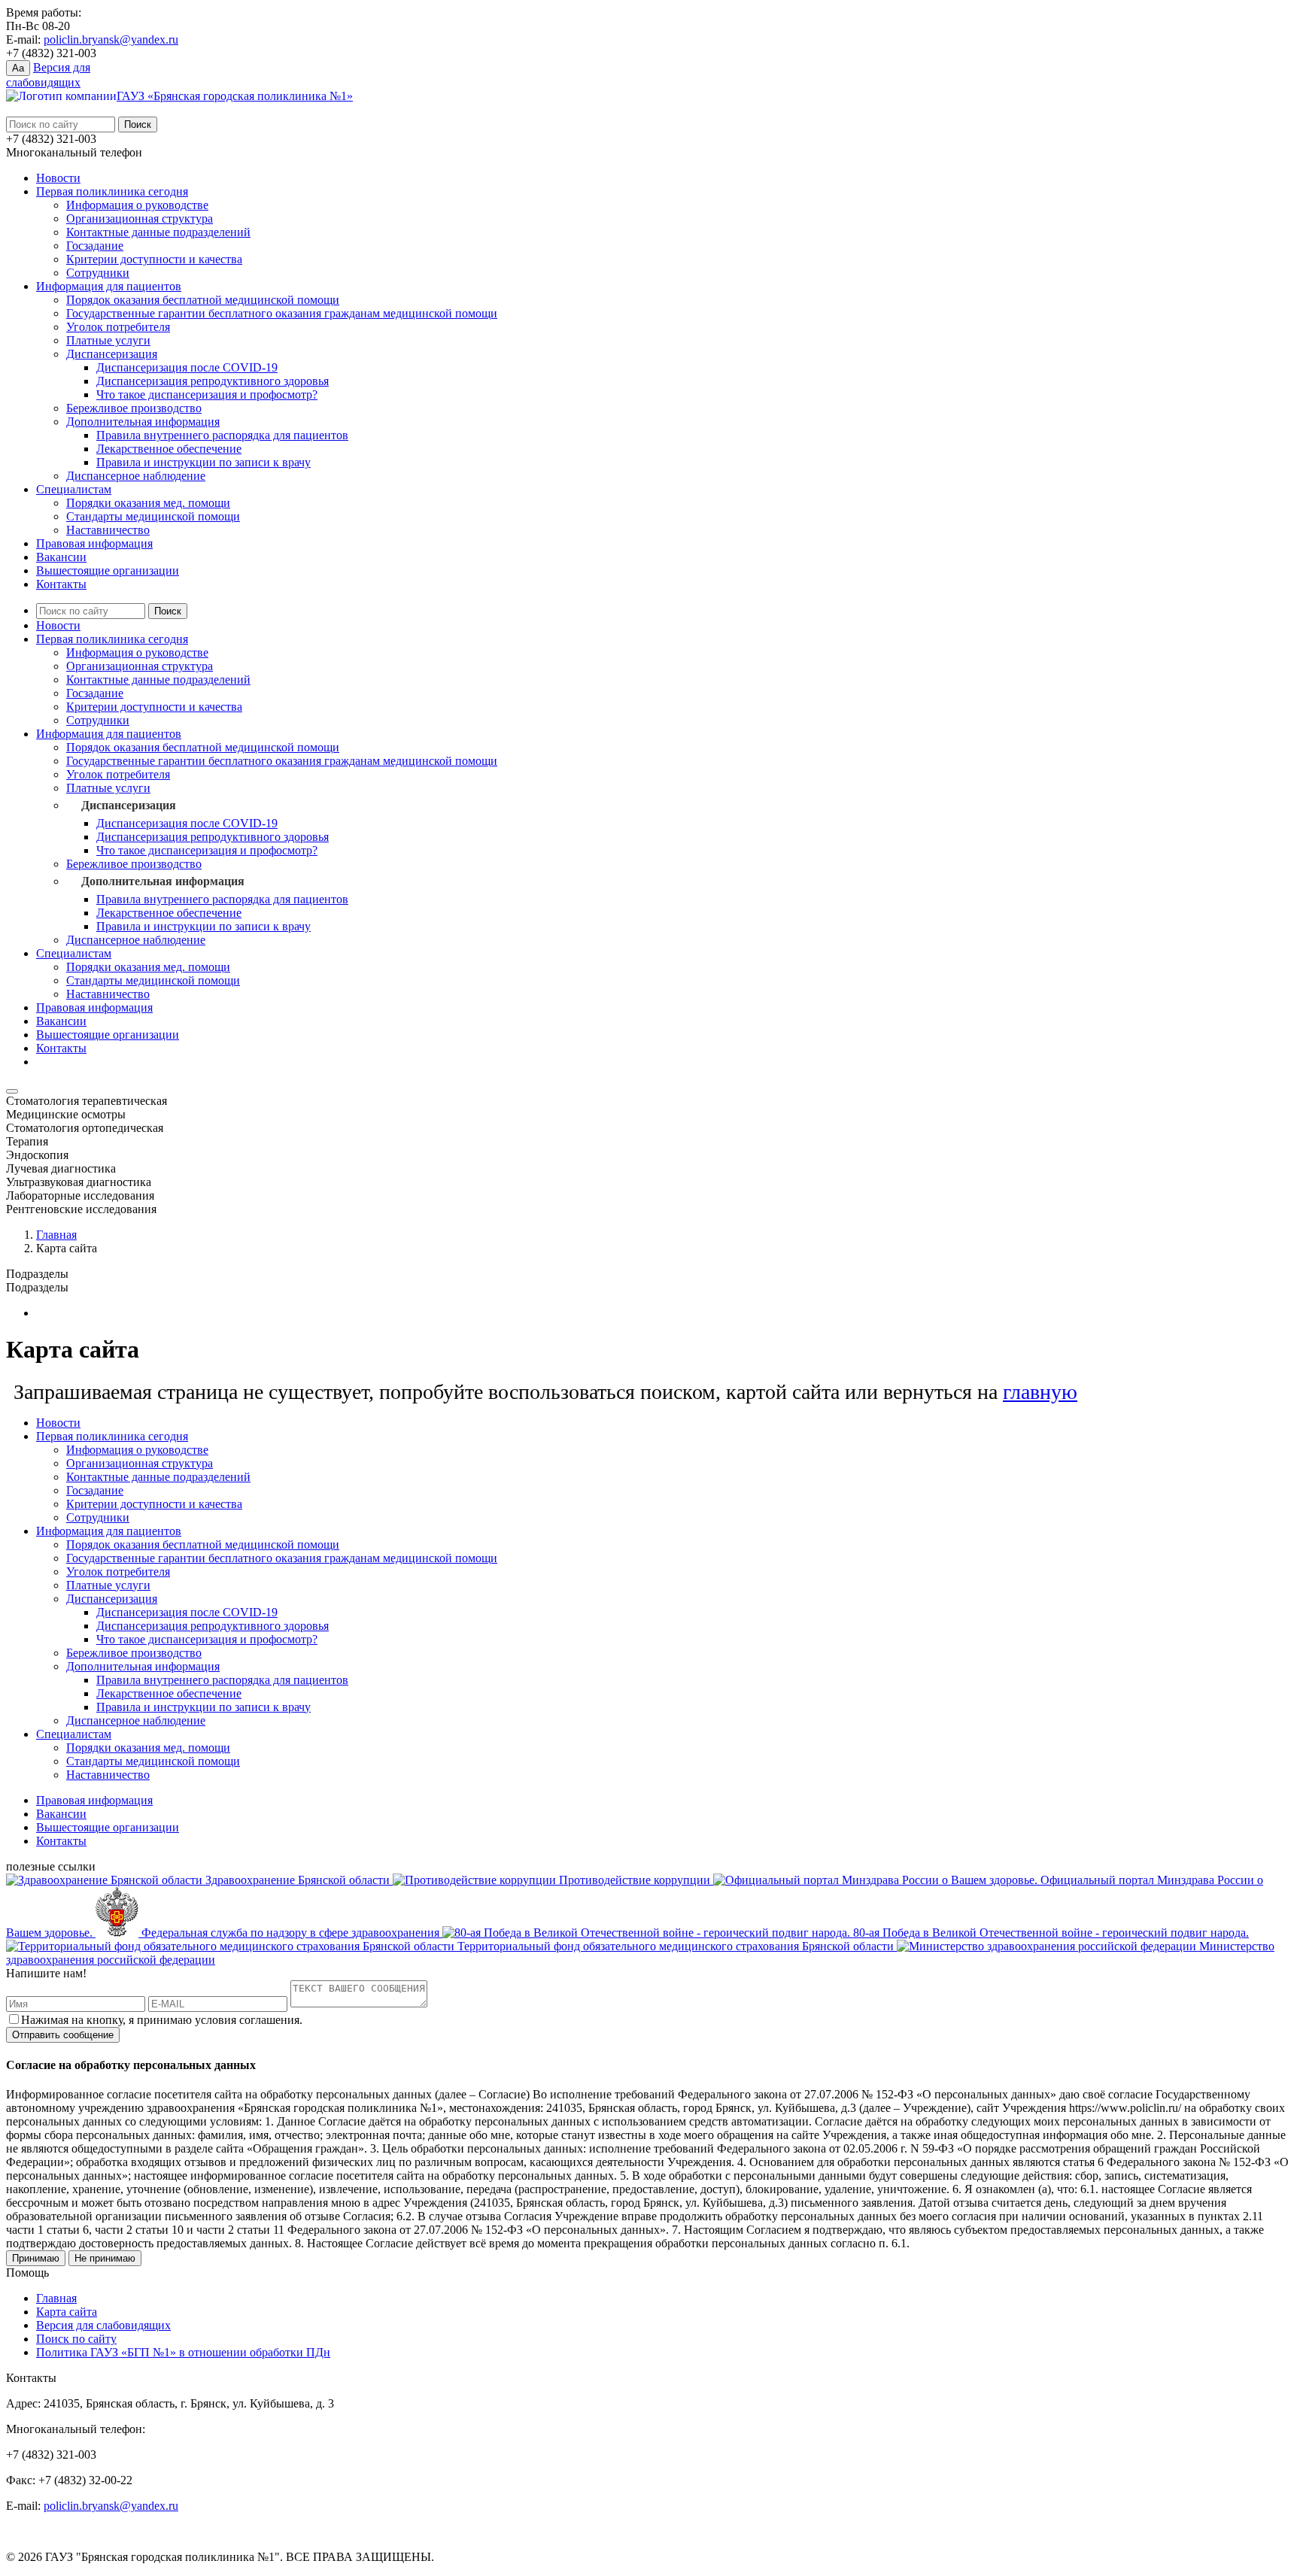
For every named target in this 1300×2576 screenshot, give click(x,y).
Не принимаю (105, 2258)
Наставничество (108, 530)
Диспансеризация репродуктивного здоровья (213, 381)
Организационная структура (140, 218)
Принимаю (36, 2258)
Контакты (61, 584)
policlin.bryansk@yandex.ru (111, 39)
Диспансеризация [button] (129, 805)
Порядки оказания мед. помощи (148, 503)
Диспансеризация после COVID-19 (187, 367)
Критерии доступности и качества (154, 259)
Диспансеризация (112, 354)
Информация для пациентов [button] (109, 734)
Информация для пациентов (109, 286)
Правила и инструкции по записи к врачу (204, 462)
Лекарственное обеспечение (169, 449)
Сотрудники (98, 273)
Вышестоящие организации (108, 570)
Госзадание (95, 246)
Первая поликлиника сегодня (112, 191)
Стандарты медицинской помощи (153, 516)
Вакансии (61, 557)
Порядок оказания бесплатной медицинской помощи (203, 300)
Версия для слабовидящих (103, 2325)
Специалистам (74, 489)
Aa (18, 68)
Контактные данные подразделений (158, 232)
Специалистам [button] (74, 953)
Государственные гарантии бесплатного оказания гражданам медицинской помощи (282, 313)
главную (1040, 1392)
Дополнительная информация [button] (163, 881)
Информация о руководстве (137, 205)
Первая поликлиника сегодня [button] (112, 639)
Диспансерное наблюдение (136, 476)
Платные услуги (108, 340)
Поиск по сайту (76, 2339)
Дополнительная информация (143, 422)
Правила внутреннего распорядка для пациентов (222, 435)
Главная (56, 1235)
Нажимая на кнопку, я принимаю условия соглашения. (162, 2020)
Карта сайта (67, 2312)
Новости (58, 178)
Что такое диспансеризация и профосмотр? (207, 394)
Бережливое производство (134, 408)
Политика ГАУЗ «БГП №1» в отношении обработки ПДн (183, 2352)
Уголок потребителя (118, 327)
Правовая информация (94, 543)
